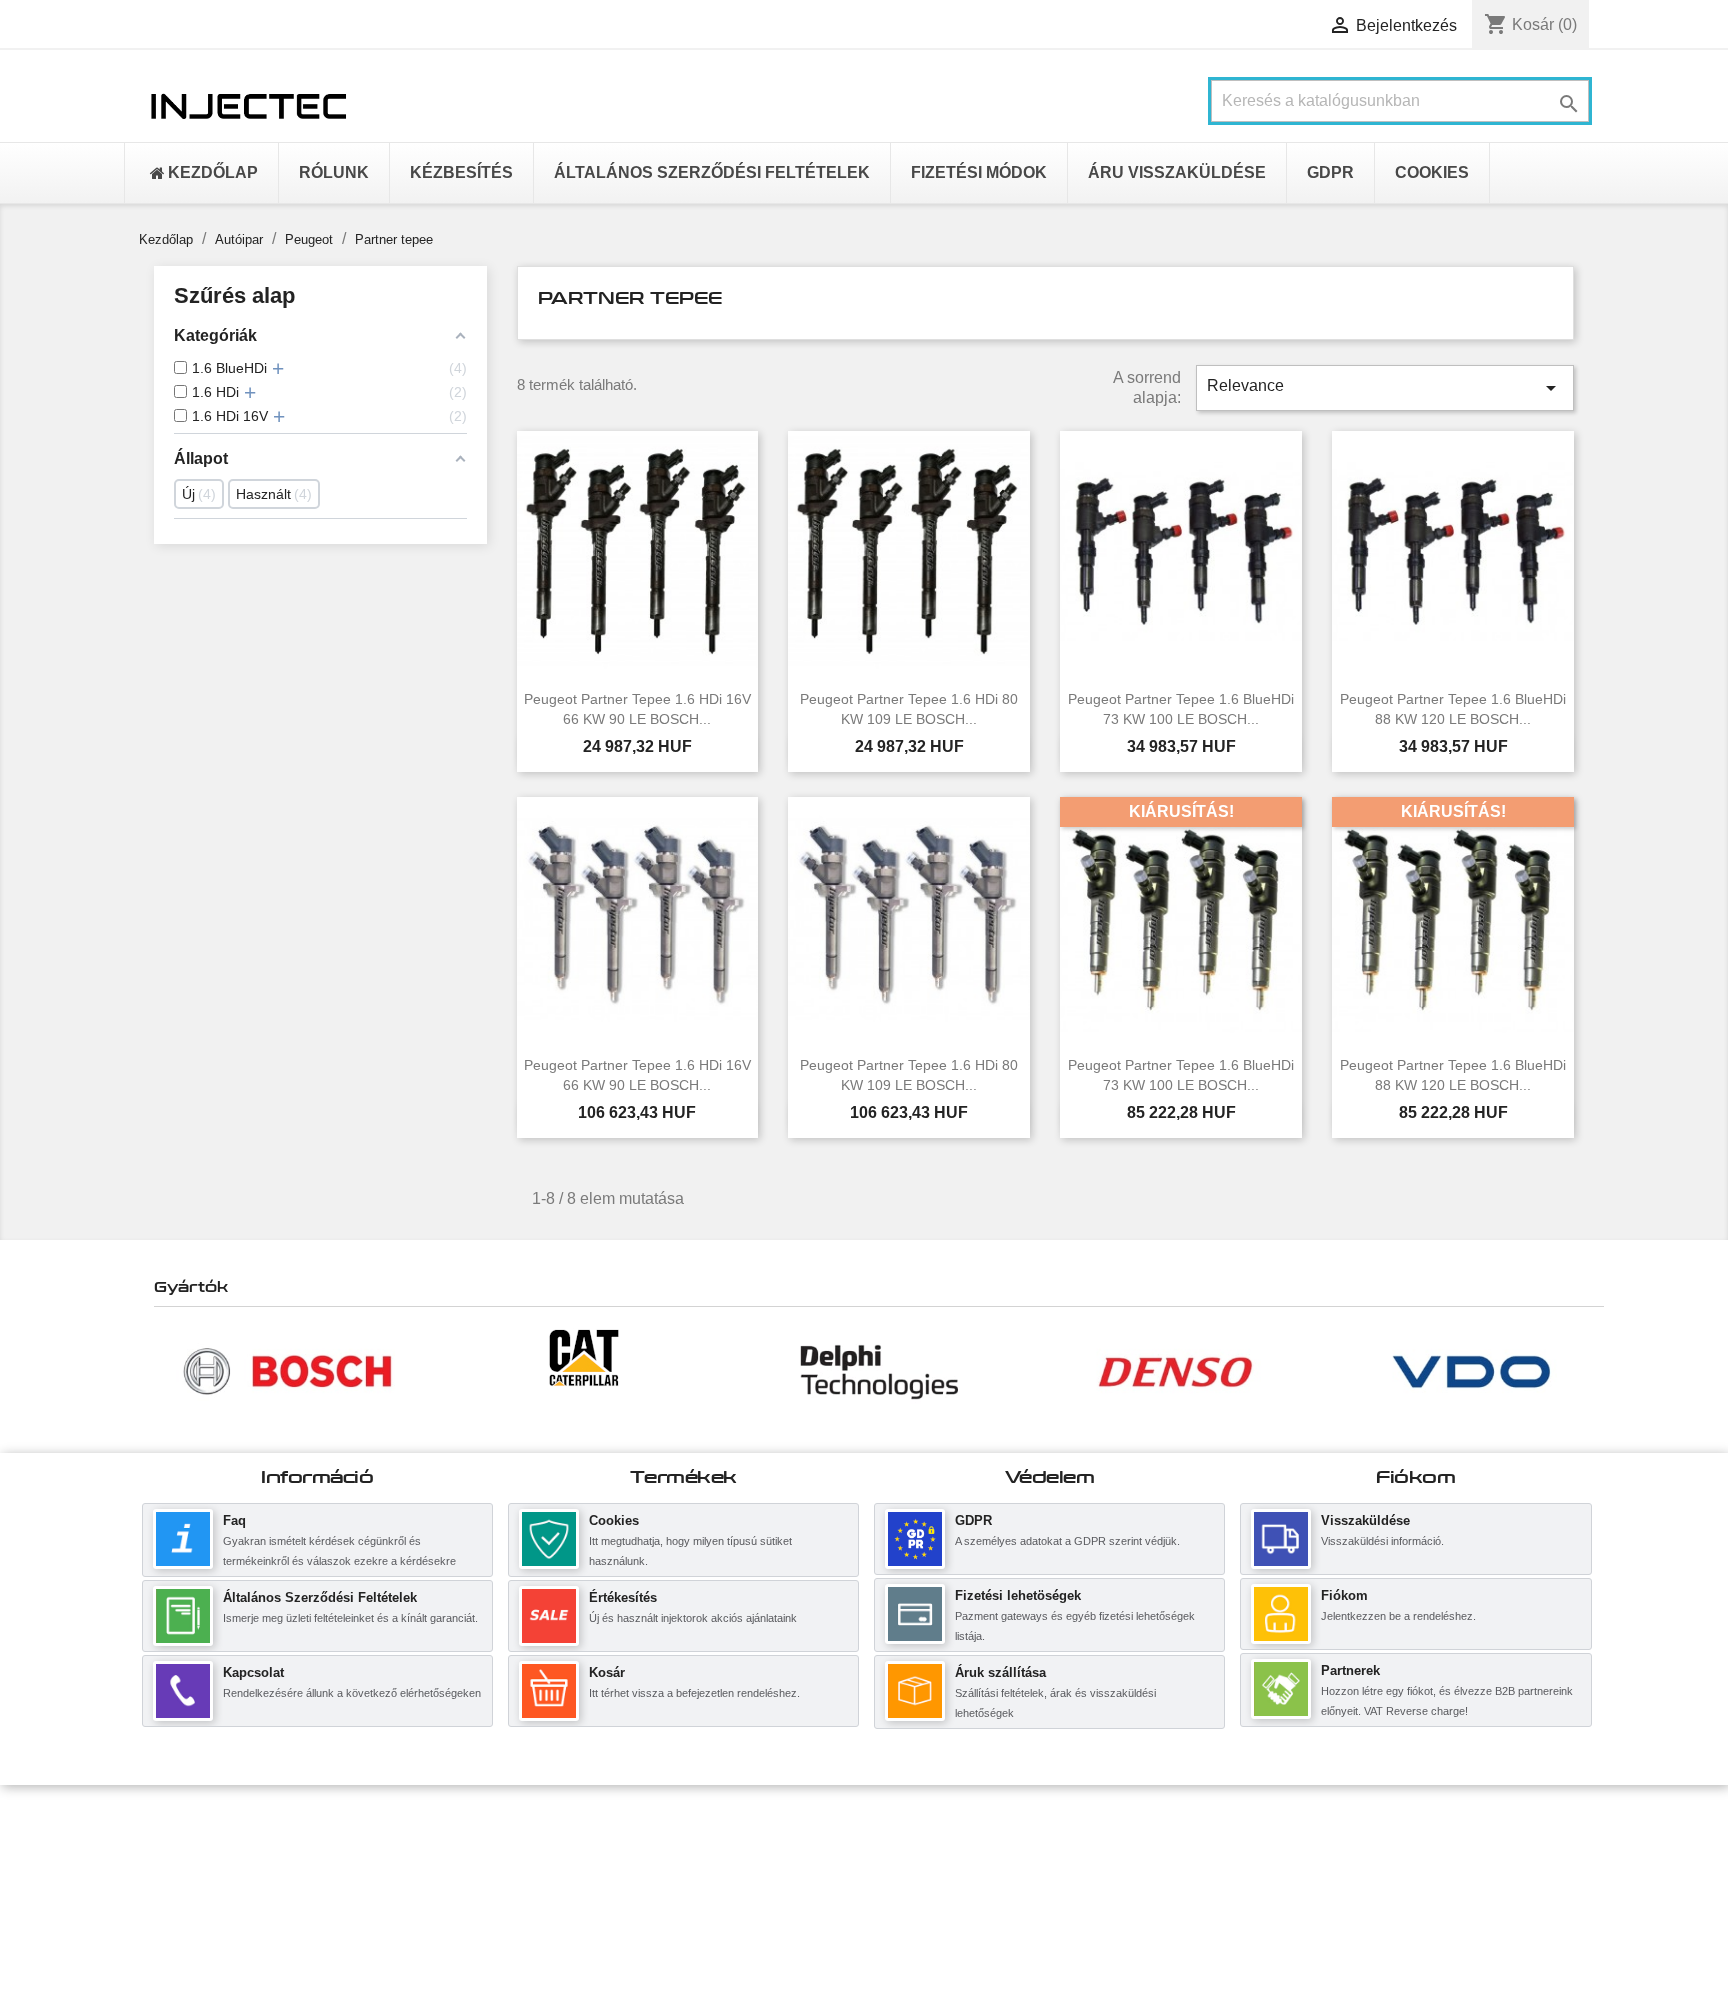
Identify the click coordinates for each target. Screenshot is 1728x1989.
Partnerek (1350, 1670)
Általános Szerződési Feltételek (320, 1597)
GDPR (973, 1520)
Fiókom (1344, 1595)
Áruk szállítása (1000, 1672)
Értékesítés (623, 1597)
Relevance (1385, 388)
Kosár (607, 1672)
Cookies (614, 1520)
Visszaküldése (1365, 1520)
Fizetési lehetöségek (1018, 1595)
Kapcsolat (253, 1672)
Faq (234, 1520)
